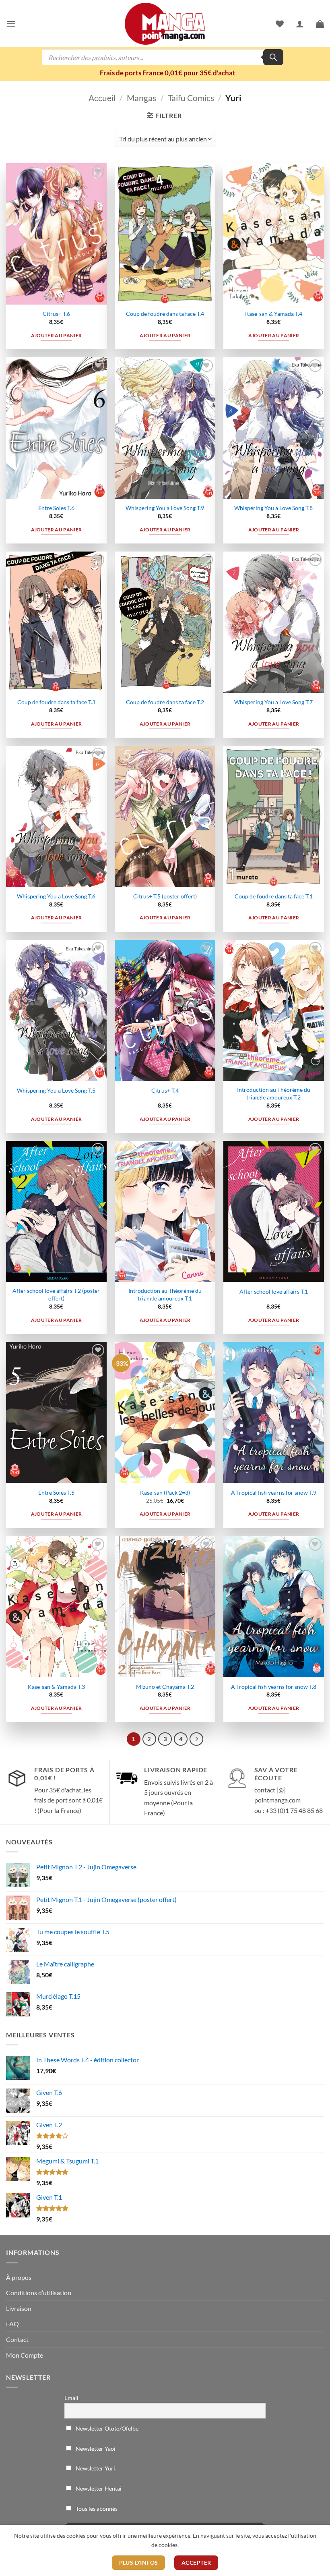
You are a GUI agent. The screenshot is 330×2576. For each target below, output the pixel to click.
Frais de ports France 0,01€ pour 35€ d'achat (168, 73)
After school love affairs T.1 (274, 1291)
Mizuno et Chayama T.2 (165, 1687)
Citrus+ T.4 (165, 1090)
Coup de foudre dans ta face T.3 (56, 702)
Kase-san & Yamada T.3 (56, 1687)
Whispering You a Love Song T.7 (273, 702)
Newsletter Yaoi (95, 2448)
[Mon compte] (300, 24)
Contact (17, 2339)
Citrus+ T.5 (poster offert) (165, 896)
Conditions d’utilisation (39, 2293)
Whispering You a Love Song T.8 (273, 508)
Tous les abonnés (96, 2509)
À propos (19, 2277)
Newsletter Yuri (95, 2468)
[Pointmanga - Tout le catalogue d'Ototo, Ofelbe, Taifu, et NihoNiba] (165, 24)
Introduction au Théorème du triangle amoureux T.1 (165, 1294)
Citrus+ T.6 (56, 314)
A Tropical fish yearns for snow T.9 (274, 1492)
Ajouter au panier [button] (57, 335)
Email (71, 2398)
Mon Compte (25, 2355)
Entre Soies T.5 (56, 1492)
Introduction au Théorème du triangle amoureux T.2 (274, 1093)
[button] (11, 24)
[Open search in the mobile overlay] (163, 57)
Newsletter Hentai (98, 2488)
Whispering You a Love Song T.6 (56, 896)
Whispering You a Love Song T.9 (165, 508)
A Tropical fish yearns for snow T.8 (274, 1687)
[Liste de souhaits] (280, 24)
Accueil (102, 98)
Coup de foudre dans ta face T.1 (274, 896)
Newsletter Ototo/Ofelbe (106, 2428)
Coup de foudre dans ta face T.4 (165, 314)
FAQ (12, 2324)
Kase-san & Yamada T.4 (274, 314)
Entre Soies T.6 (56, 508)
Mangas (141, 98)
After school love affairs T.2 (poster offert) (56, 1294)
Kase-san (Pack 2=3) (165, 1492)
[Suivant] (196, 1739)
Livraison (19, 2308)
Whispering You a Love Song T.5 (56, 1090)
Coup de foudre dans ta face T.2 (165, 702)
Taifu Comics (191, 98)
